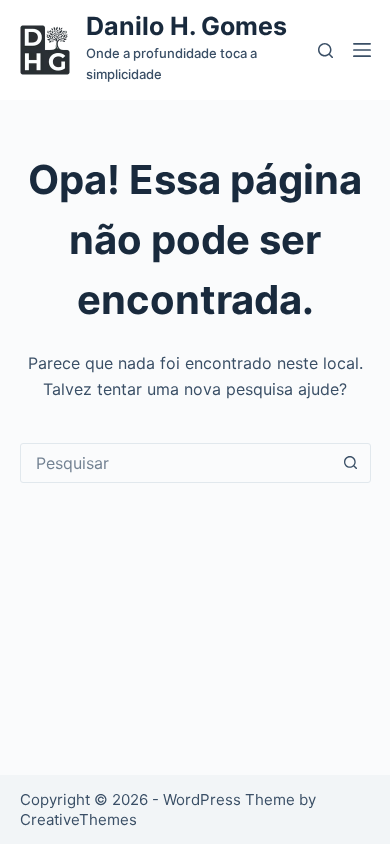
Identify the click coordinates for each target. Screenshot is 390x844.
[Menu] (362, 50)
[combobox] (176, 463)
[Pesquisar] (325, 50)
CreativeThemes (78, 819)
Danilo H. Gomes (186, 26)
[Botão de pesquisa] (351, 463)
